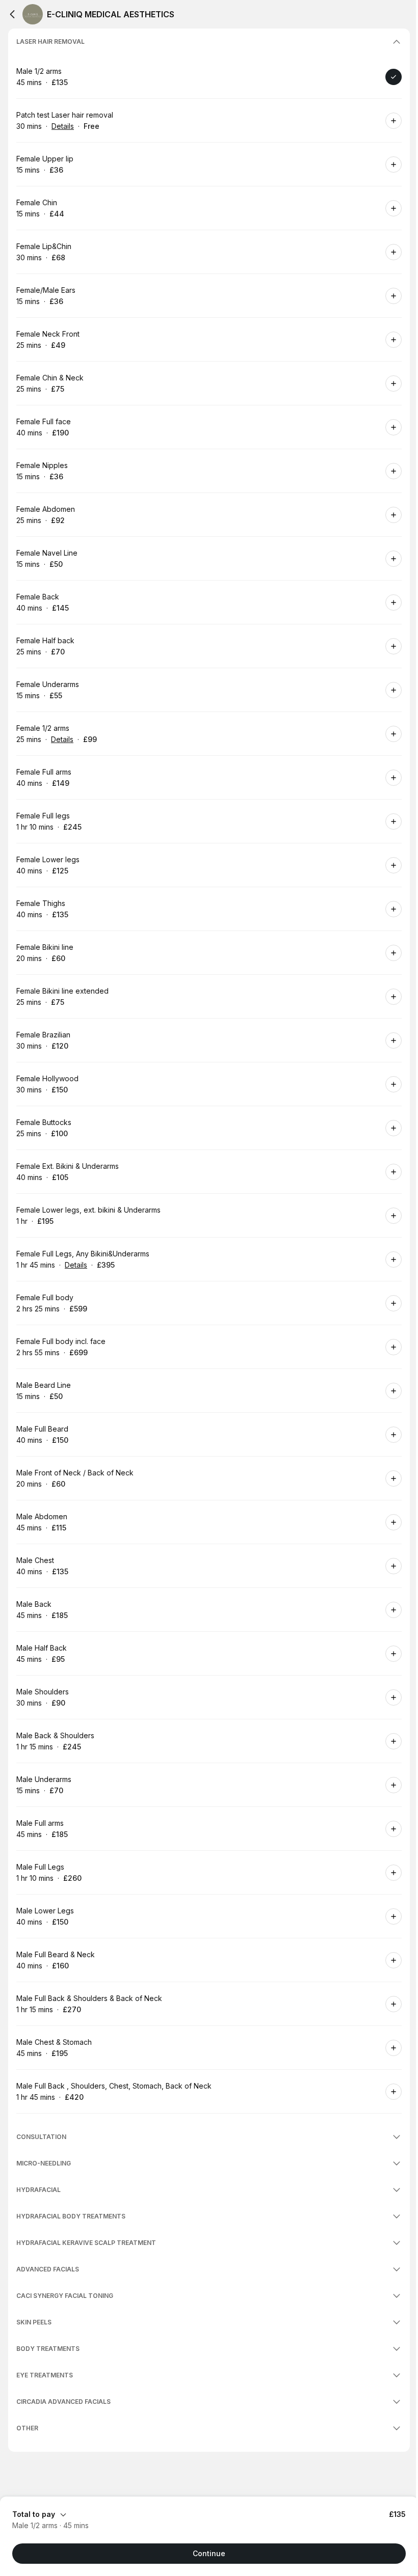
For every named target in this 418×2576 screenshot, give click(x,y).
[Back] (12, 14)
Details (63, 126)
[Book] (394, 77)
